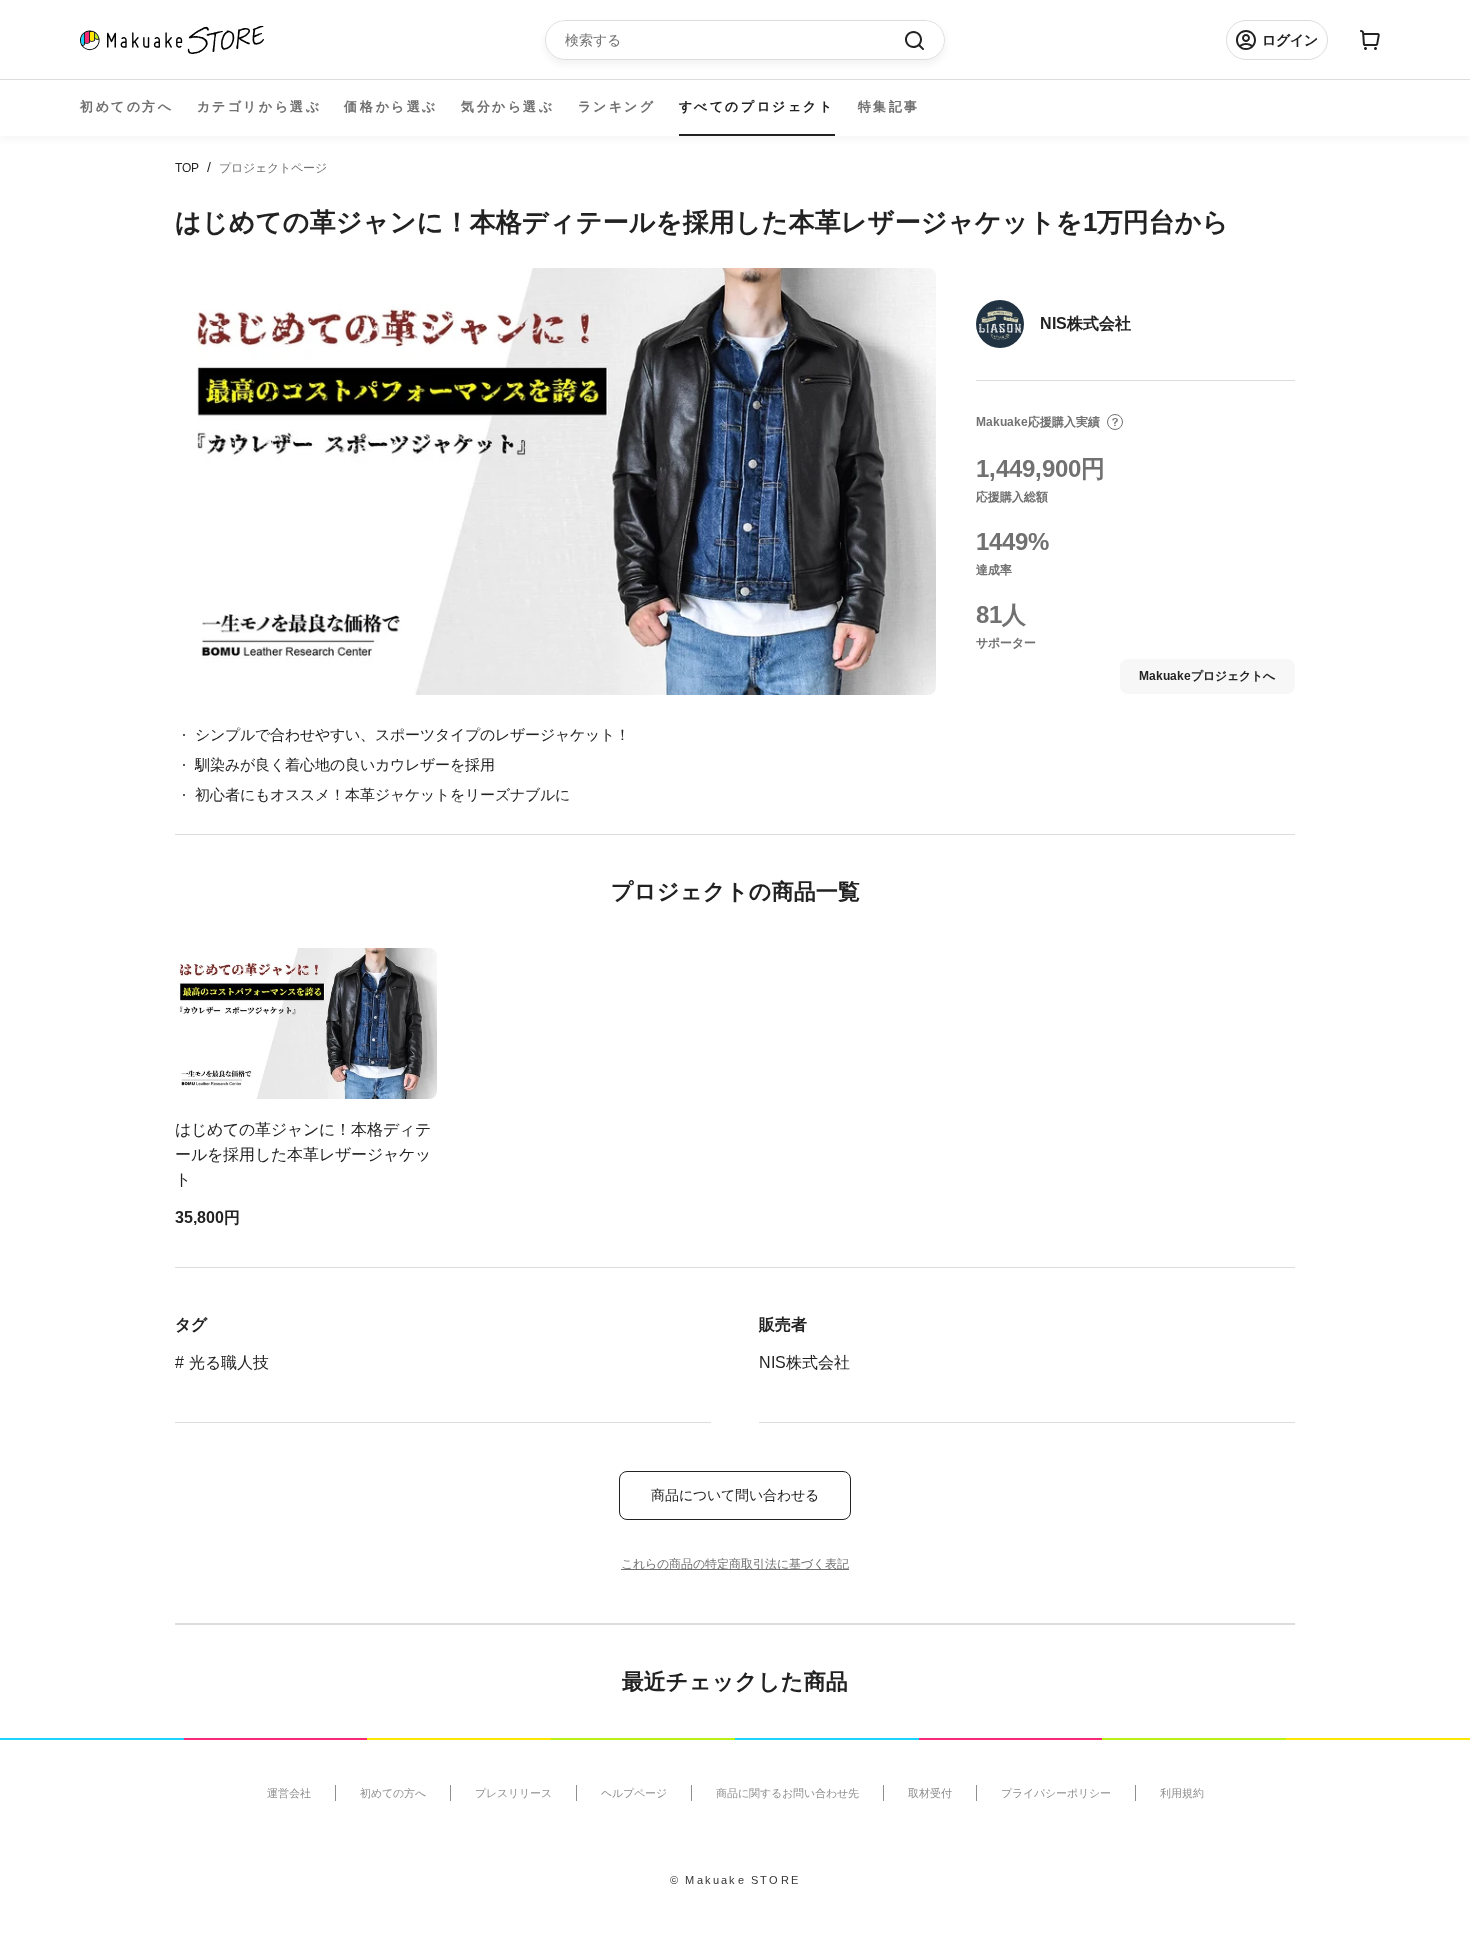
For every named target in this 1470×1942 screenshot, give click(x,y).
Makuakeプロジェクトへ (1207, 676)
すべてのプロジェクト (757, 106)
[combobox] (735, 40)
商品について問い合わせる (735, 1495)
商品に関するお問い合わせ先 (787, 1793)
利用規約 (1182, 1793)
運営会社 (289, 1793)
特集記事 (889, 106)
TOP (187, 168)
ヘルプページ (634, 1793)
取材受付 (930, 1793)
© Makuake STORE (735, 1880)
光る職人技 (229, 1362)
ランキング (617, 106)
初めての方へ (127, 106)
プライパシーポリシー (1056, 1793)
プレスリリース (513, 1793)
